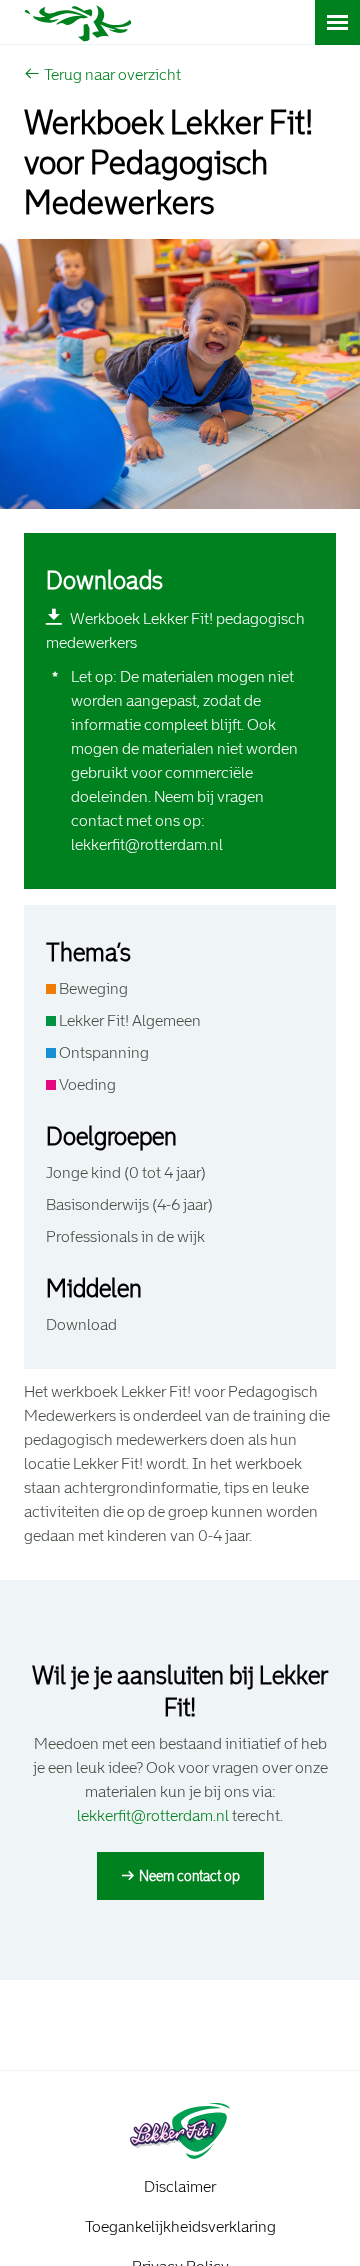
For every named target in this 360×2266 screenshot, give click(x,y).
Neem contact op (189, 1876)
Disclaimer (180, 2186)
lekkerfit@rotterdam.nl (147, 844)
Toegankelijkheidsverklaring (180, 2226)
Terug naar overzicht (112, 74)
